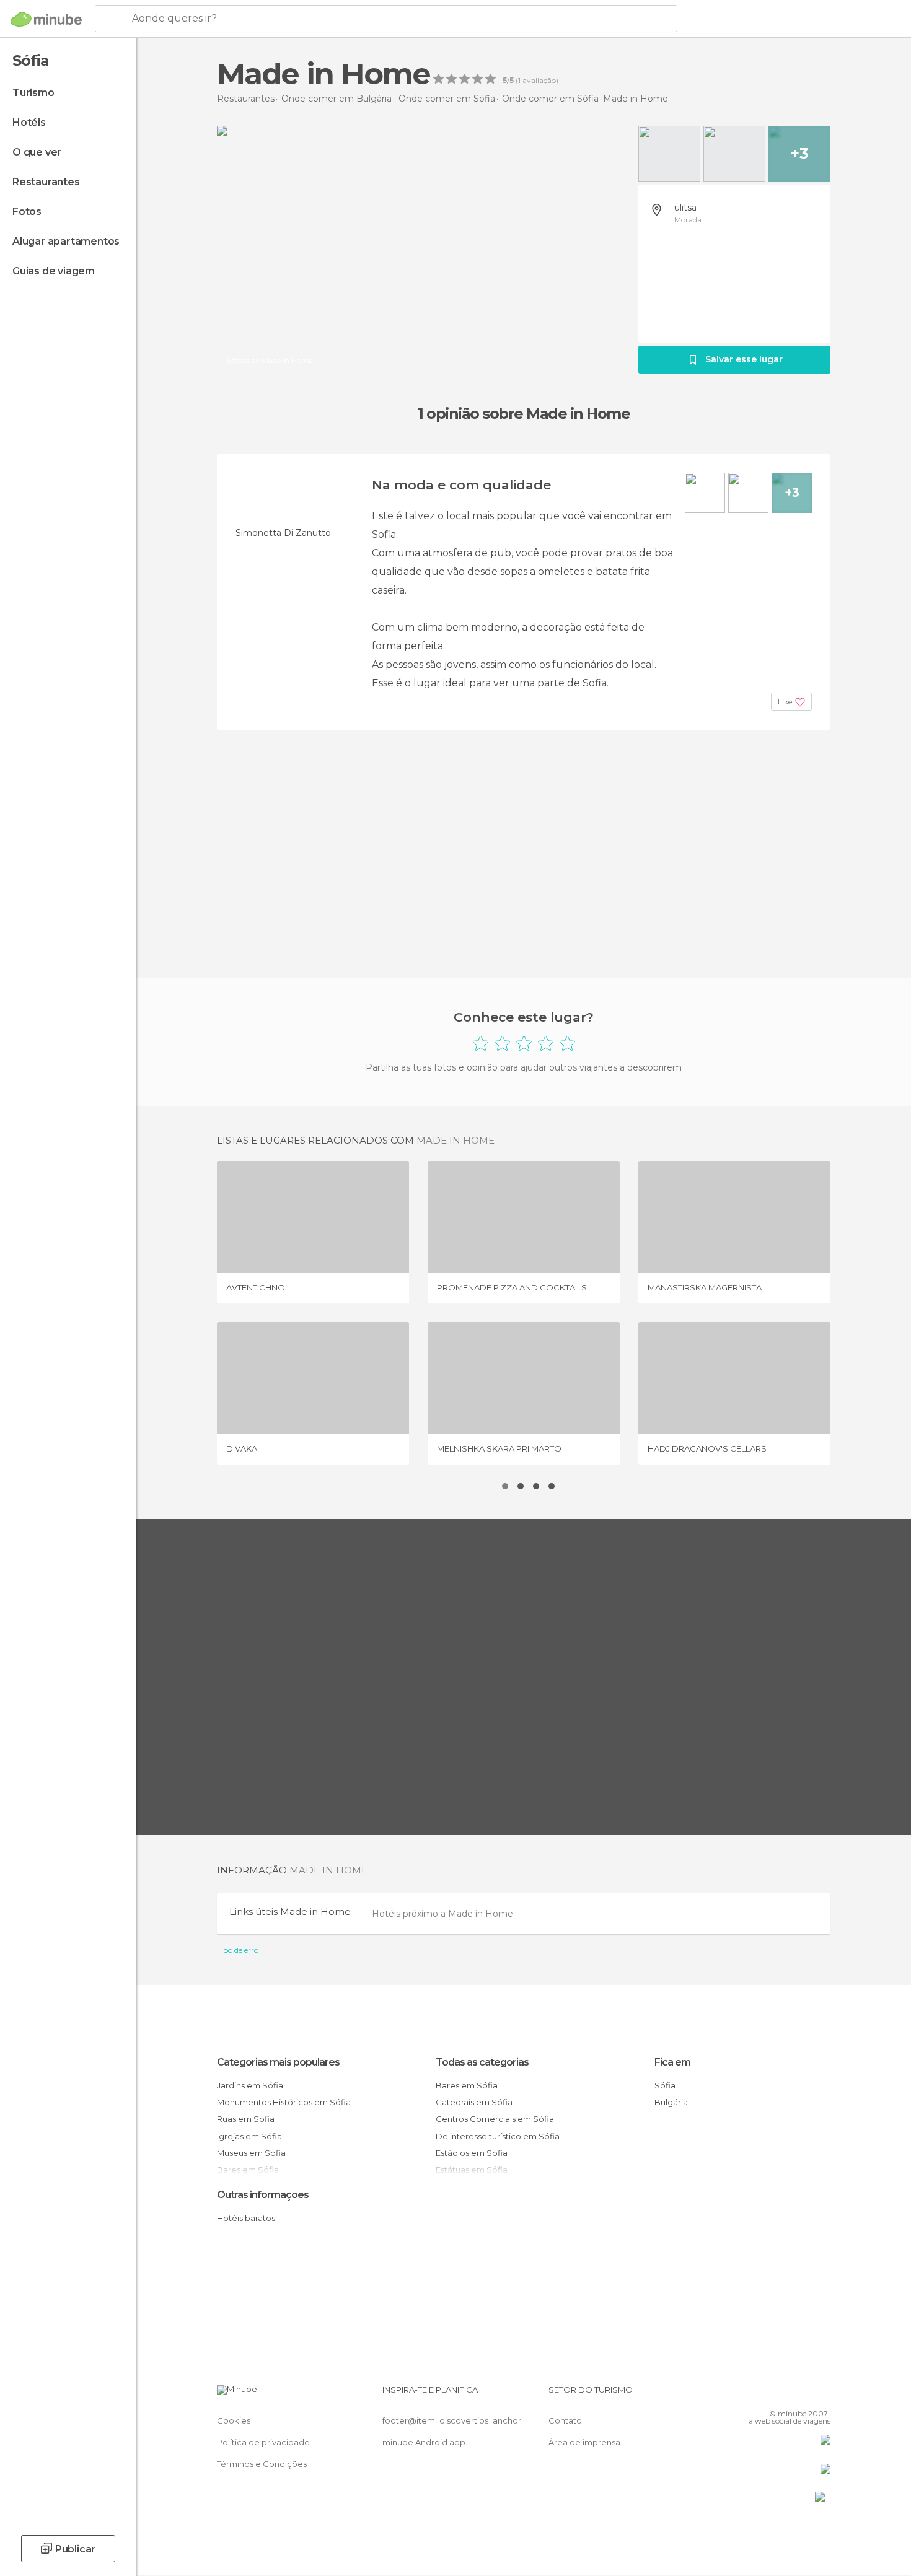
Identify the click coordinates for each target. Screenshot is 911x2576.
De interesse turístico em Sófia (498, 2136)
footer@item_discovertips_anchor (452, 2420)
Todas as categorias (482, 2062)
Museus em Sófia (251, 2153)
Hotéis (29, 122)
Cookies (234, 2420)
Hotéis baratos (246, 2218)
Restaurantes (46, 182)
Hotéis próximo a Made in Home (442, 1914)
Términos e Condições (262, 2464)
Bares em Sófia (467, 2085)
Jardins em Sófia (250, 2085)
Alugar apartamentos (66, 241)
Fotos (27, 212)
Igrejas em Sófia (249, 2136)
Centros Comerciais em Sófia (495, 2119)
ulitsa (685, 208)
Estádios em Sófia (472, 2153)
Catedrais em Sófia (474, 2102)
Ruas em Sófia (246, 2119)
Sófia (665, 2085)
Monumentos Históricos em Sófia (284, 2102)
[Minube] (46, 19)
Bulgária (671, 2102)
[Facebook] (760, 2394)
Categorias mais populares (278, 2062)
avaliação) (539, 81)
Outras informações (263, 2195)
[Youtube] (821, 2394)
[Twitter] (780, 2394)
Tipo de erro (238, 1950)
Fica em (672, 2062)
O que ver (37, 152)
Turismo (33, 93)
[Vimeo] (801, 2394)
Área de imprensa (584, 2442)
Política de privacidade (263, 2442)
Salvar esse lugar (744, 359)
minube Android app (424, 2442)
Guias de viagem (54, 271)
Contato (565, 2420)
